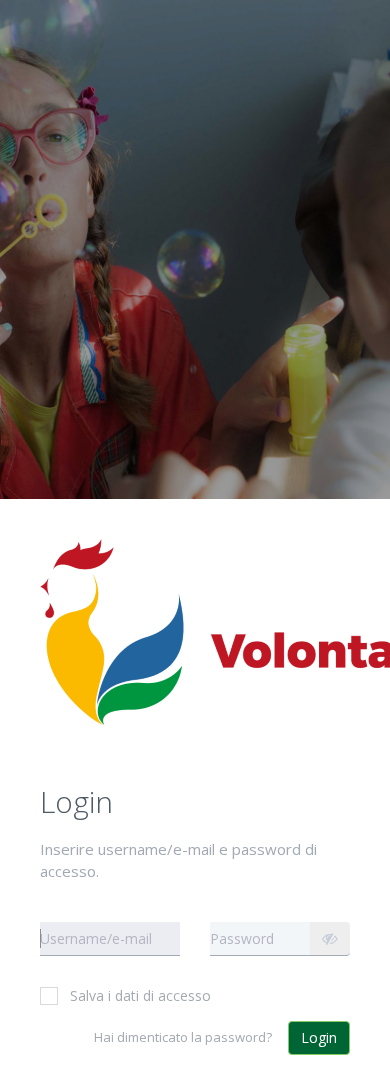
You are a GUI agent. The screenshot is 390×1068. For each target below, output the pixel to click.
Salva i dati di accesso (140, 995)
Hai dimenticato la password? (183, 1037)
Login (319, 1037)
